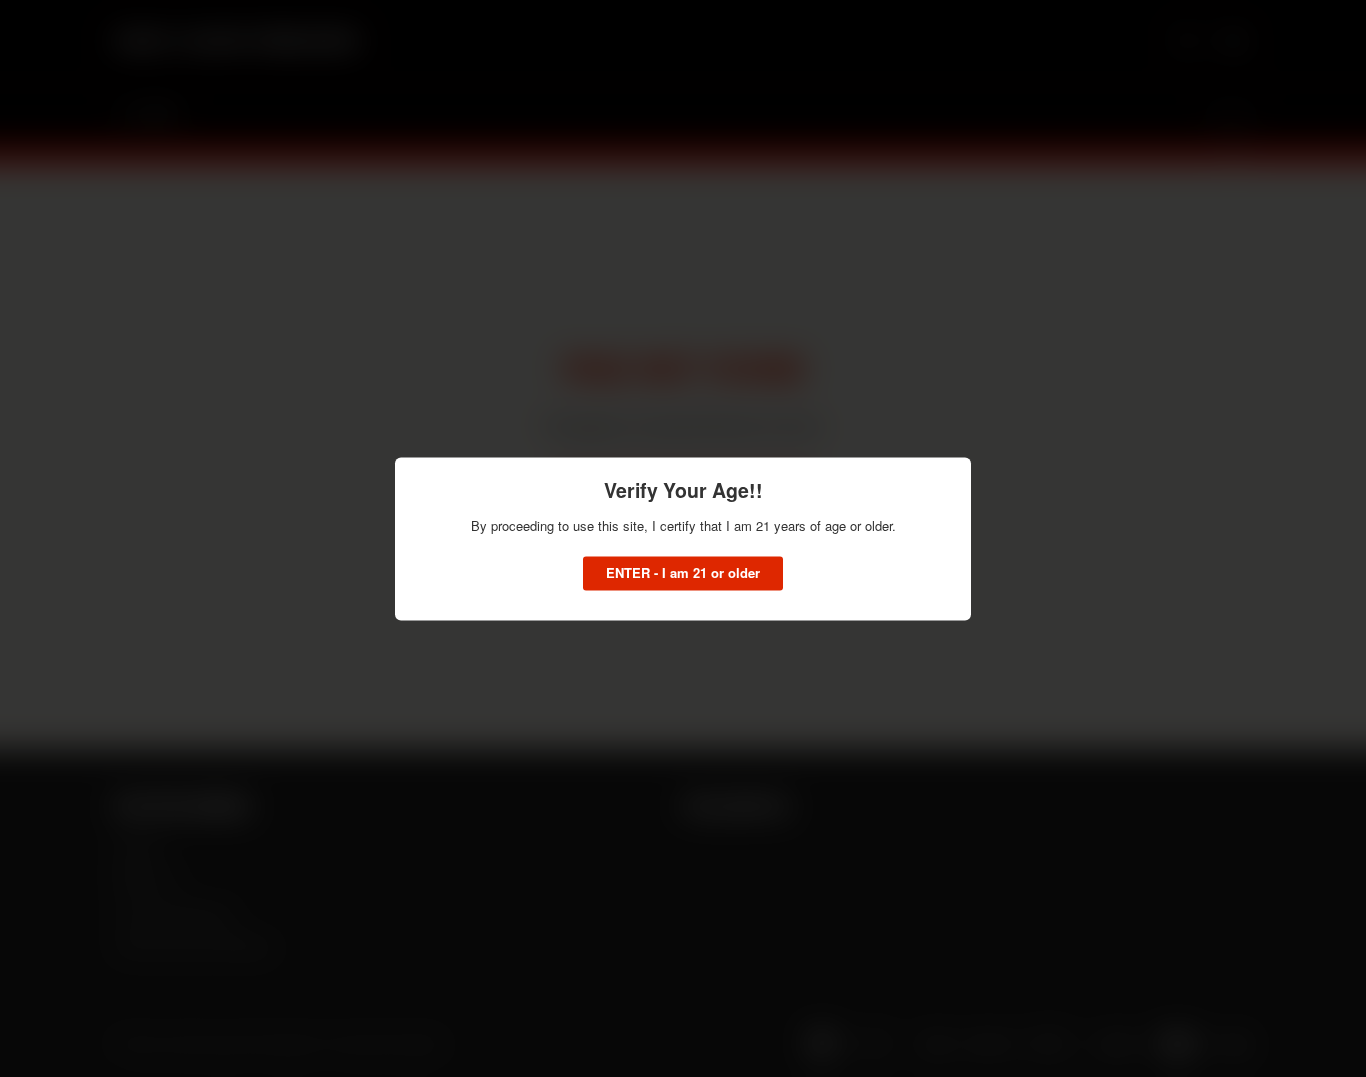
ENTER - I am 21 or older (683, 572)
